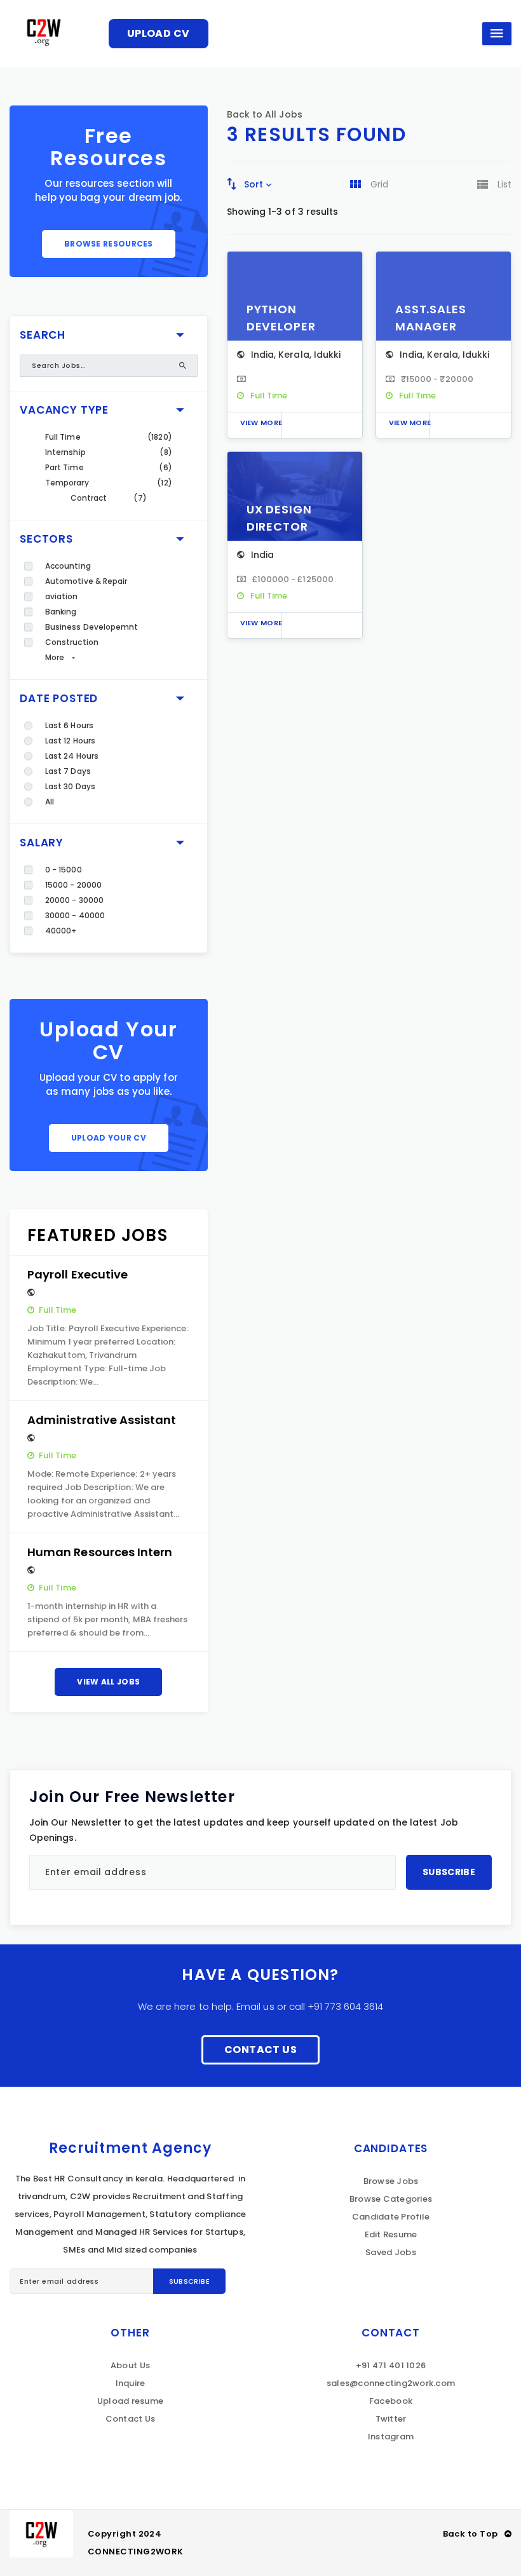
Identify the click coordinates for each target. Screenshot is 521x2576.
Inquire (131, 2383)
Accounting (68, 566)
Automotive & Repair (86, 581)
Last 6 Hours (69, 725)
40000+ (61, 931)
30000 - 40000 (75, 915)
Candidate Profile (391, 2217)
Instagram (391, 2437)
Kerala (294, 355)
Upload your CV (109, 1138)
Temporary (67, 483)
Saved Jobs (391, 2252)
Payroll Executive (78, 1274)
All (50, 802)
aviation (62, 596)
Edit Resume (391, 2234)
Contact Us (260, 2050)
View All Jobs (108, 1682)
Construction (72, 642)
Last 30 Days (70, 786)
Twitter (391, 2419)
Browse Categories (391, 2199)
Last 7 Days (68, 771)
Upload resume (130, 2401)
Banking (61, 612)
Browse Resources (109, 244)
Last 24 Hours (72, 756)
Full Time (63, 437)
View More (261, 423)
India (262, 355)
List (504, 184)
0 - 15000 (64, 870)
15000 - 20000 (73, 885)
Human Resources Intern (100, 1552)
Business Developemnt (91, 627)
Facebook (391, 2401)
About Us (130, 2365)
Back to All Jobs (265, 114)
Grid (379, 184)
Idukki (327, 355)
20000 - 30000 (74, 900)
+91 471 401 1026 (391, 2365)
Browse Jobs (391, 2181)
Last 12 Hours (70, 741)
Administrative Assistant (102, 1420)
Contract (89, 498)
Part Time (64, 467)
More (55, 657)
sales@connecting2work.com (391, 2383)
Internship (65, 452)
